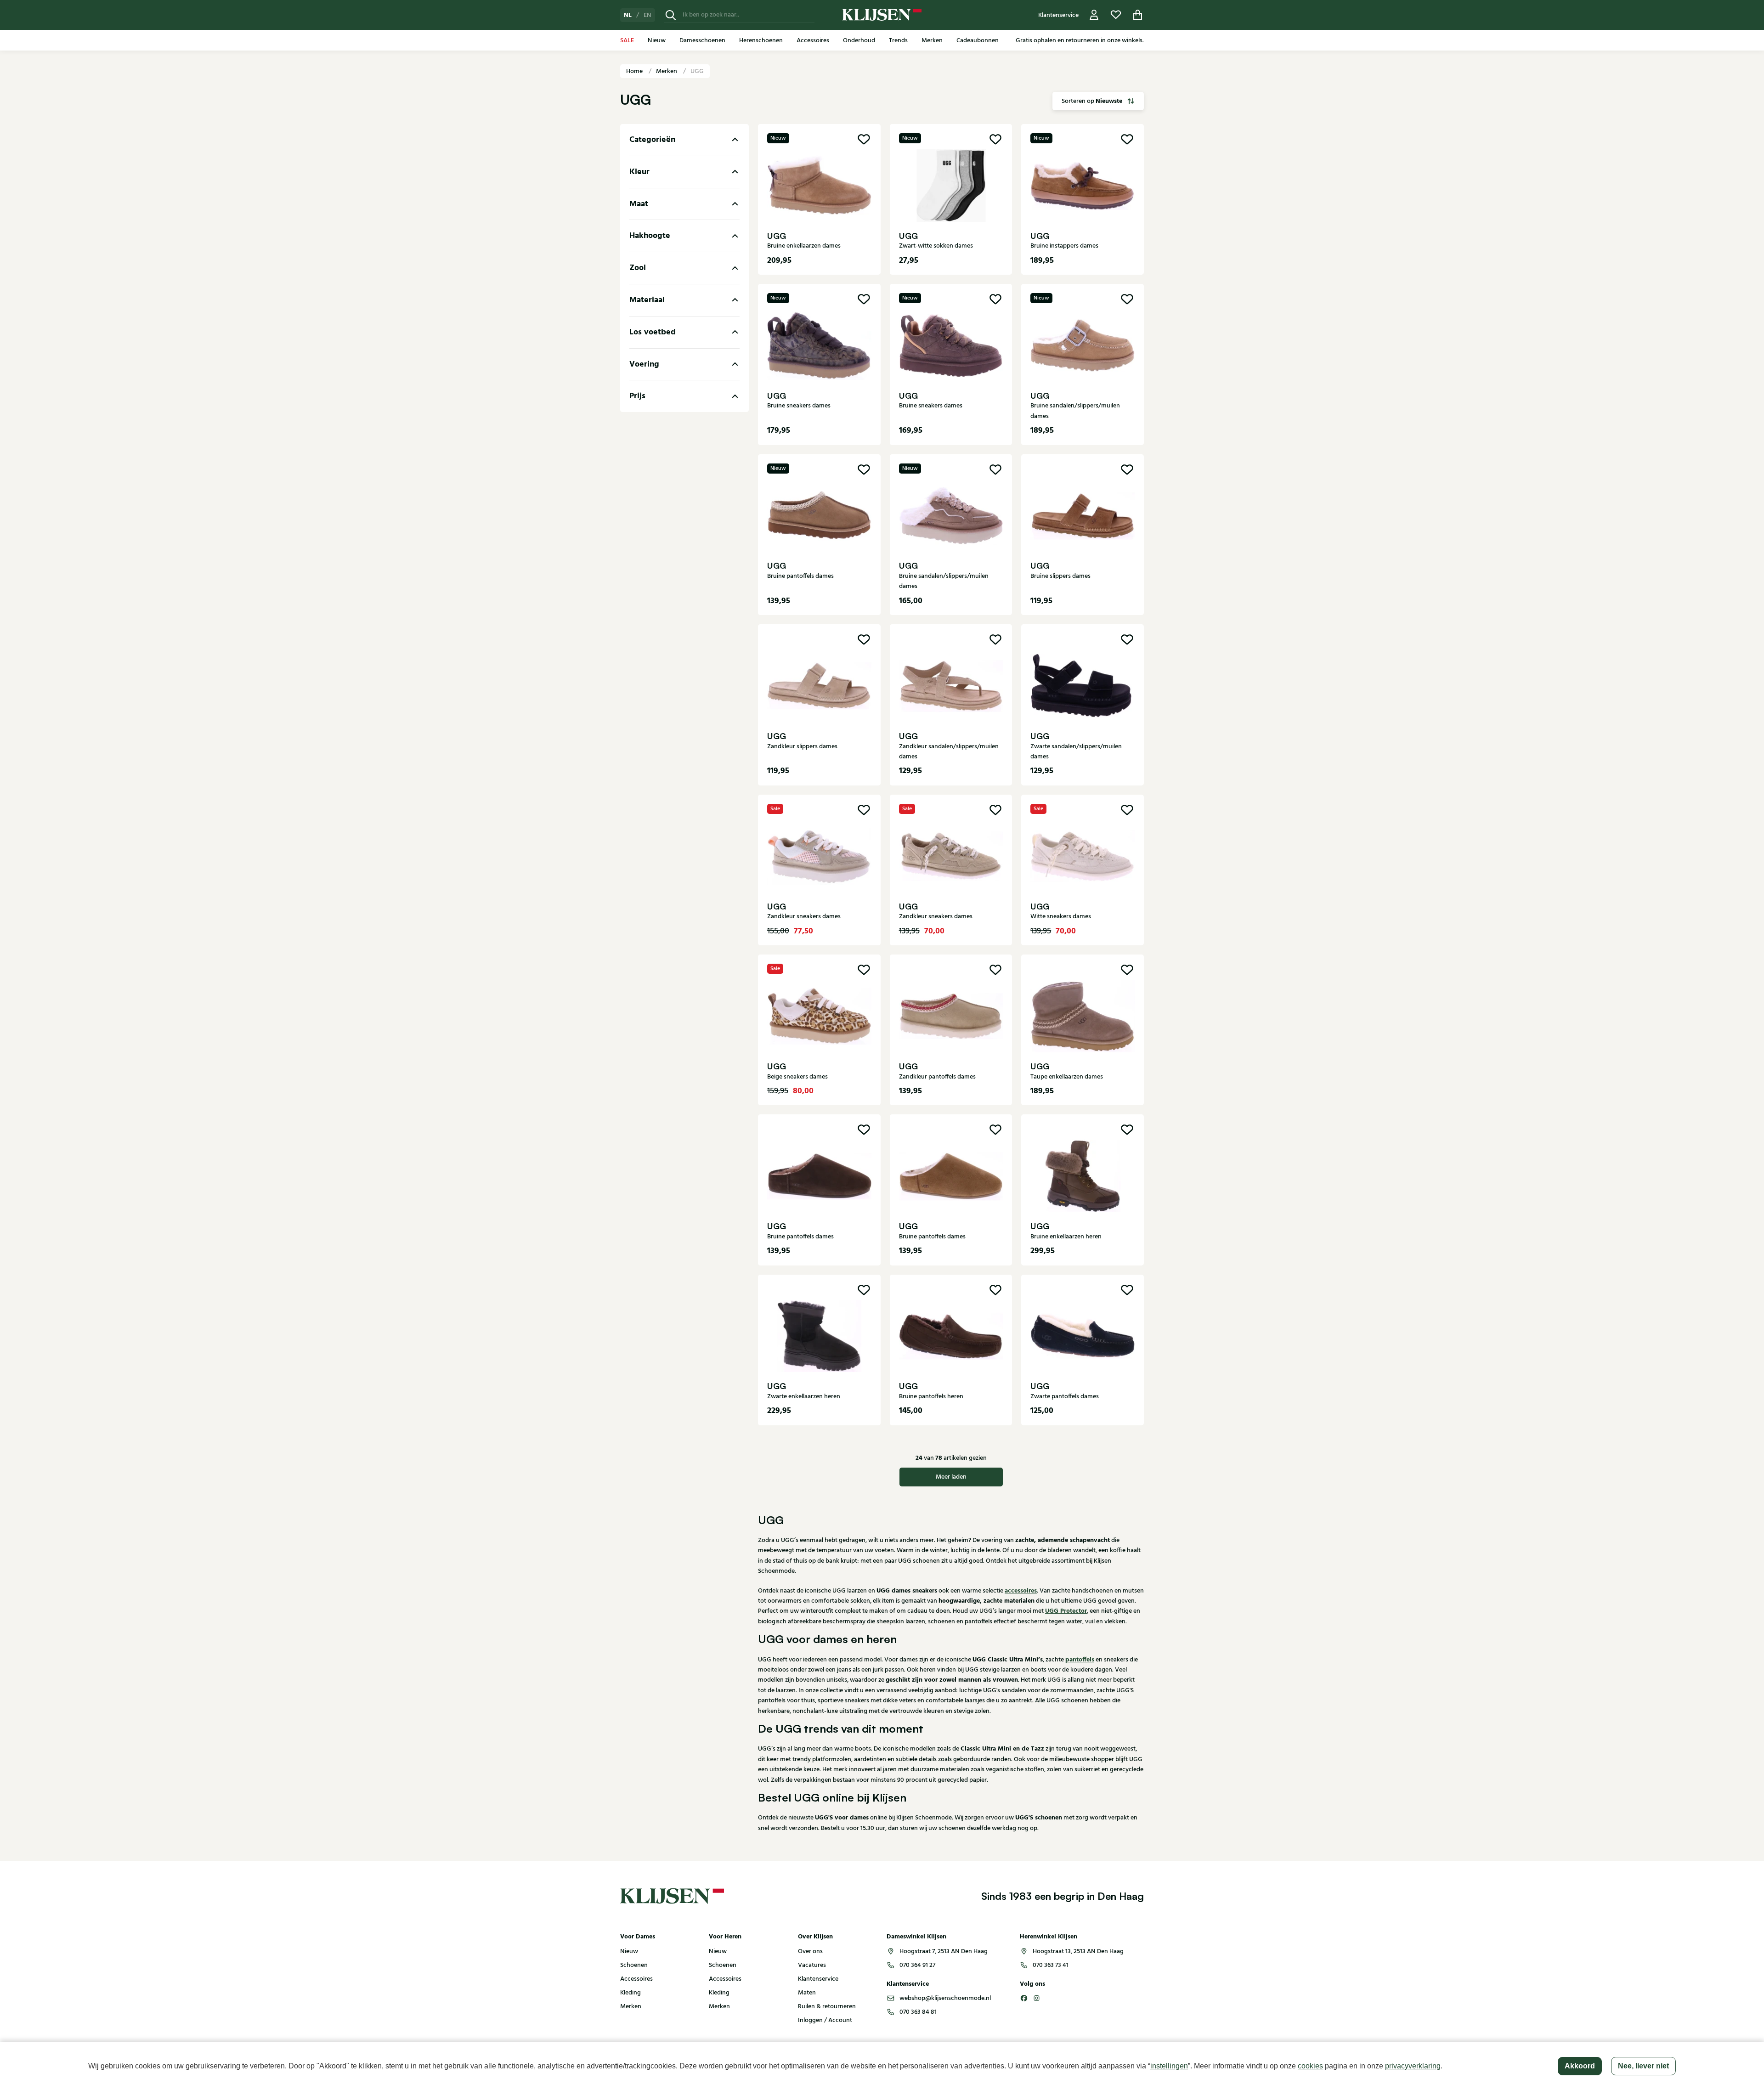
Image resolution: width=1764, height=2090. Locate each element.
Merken (667, 71)
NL (628, 15)
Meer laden (951, 1477)
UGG (697, 71)
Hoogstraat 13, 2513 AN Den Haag (1078, 1951)
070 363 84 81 (918, 2012)
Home (635, 71)
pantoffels (1080, 1660)
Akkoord (1580, 2066)
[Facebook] (1024, 1998)
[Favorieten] (1116, 15)
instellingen (1169, 2066)
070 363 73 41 (1051, 1965)
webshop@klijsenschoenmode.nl (945, 1998)
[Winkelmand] (1138, 15)
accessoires (1021, 1591)
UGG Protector (1066, 1611)
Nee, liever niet (1643, 2066)
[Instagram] (1037, 1998)
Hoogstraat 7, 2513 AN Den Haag (944, 1951)
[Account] (1094, 15)
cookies (1310, 2066)
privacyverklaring (1413, 2066)
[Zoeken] (671, 15)
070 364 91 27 (917, 1965)
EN (647, 15)
